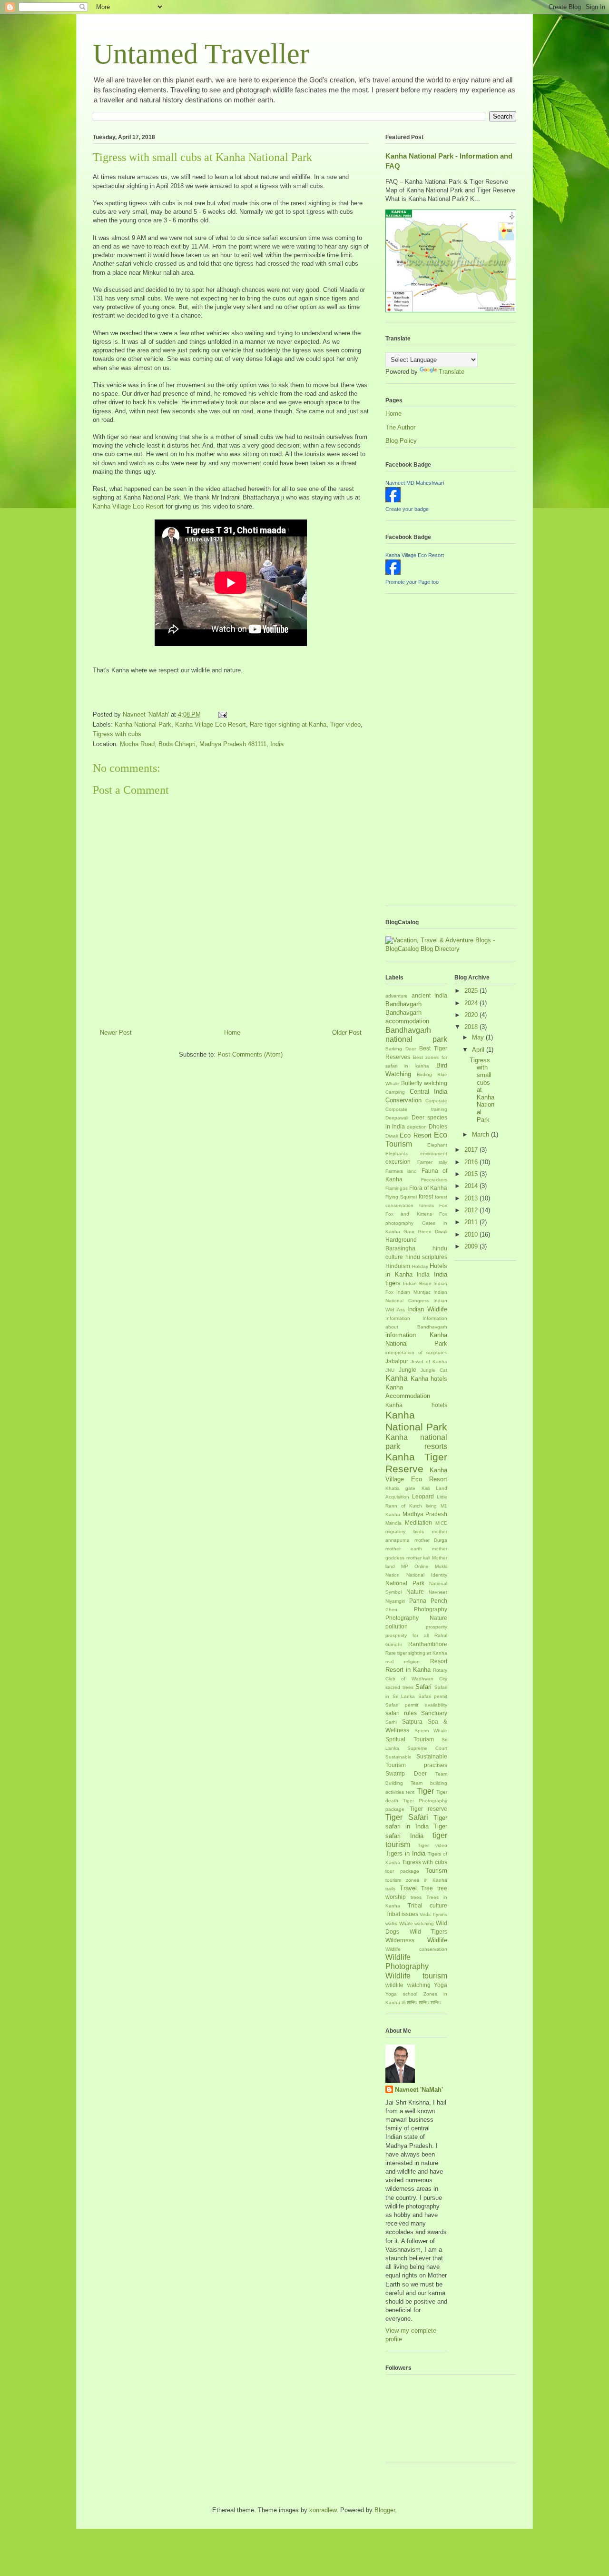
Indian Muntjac (413, 1292)
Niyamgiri (395, 1601)
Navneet (438, 1592)
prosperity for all (407, 1635)
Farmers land (401, 1171)
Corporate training (416, 1109)
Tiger (425, 1791)
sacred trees (399, 1687)
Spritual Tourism (410, 1739)
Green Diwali (432, 1232)
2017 (472, 1150)
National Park (405, 1583)
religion (412, 1662)
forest (426, 1196)
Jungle (408, 1370)
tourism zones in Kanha (416, 1880)
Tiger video (345, 724)
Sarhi (391, 1722)
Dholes (438, 1126)
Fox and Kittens (409, 1214)
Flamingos (397, 1188)
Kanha (397, 1378)
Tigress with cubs (117, 734)
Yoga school (401, 1994)
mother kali (418, 1558)
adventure (397, 996)
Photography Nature (416, 1618)
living (431, 1506)
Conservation (403, 1100)
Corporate (436, 1101)
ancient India (429, 995)
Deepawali (397, 1118)
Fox (443, 1205)
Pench (439, 1601)
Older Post (347, 1033)
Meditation (418, 1523)
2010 (472, 1234)
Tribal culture (428, 1905)
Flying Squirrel (401, 1197)
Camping (395, 1092)
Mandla (393, 1523)
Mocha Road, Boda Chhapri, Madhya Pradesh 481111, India (202, 744)
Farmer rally (432, 1162)
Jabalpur (397, 1361)
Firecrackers (434, 1180)
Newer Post (116, 1033)
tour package (402, 1871)
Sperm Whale (431, 1731)
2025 (472, 991)
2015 (472, 1174)
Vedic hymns (433, 1914)
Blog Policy (401, 441)
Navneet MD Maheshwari (415, 483)
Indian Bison (417, 1283)
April (479, 1050)
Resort (439, 1661)
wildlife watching (408, 1985)
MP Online (415, 1566)
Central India (429, 1092)
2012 (472, 1210)
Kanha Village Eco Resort (128, 506)
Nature (415, 1592)
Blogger (385, 2510)
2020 (472, 1015)
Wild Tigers (429, 1932)
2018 (472, 1027)
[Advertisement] (423, 753)
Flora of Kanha (428, 1188)
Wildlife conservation (416, 1949)
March (481, 1134)
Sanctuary (434, 1713)
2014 (472, 1186)
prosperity (437, 1627)
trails (390, 1889)
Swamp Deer (406, 1773)
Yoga (441, 1985)
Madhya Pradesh (425, 1514)
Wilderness (400, 1940)
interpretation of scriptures (416, 1353)
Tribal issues (402, 1914)
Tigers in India (405, 1853)
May (479, 1037)
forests (427, 1205)
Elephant (437, 1145)
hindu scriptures (427, 1257)
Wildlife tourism (416, 1976)
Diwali (392, 1136)
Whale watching (417, 1923)
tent (410, 1792)
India (423, 1274)
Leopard (423, 1496)
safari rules (401, 1713)
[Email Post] (222, 714)
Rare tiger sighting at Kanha (288, 724)
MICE (441, 1523)
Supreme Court (427, 1748)
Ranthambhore (428, 1644)
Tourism (436, 1871)
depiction (417, 1127)
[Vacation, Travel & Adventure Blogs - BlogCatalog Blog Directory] (451, 949)
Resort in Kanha (408, 1670)
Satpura (412, 1722)
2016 (472, 1162)
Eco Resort (415, 1135)
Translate (452, 372)
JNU (390, 1370)
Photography (431, 1609)
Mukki (441, 1566)
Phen (391, 1610)
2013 (472, 1198)
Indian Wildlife (427, 1309)
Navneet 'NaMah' (419, 2090)
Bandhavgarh (403, 1004)
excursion (398, 1162)
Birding (424, 1074)
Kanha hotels (429, 1379)
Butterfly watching (424, 1083)
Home (232, 1033)
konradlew (323, 2510)
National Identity (427, 1575)
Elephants (397, 1153)
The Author (400, 427)
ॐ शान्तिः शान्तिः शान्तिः (421, 2002)
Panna (418, 1601)
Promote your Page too (412, 582)
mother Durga (431, 1540)
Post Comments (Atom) (250, 1054)
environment (434, 1153)
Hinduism (398, 1266)
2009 (472, 1246)
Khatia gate (400, 1488)
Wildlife (437, 1940)
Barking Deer (401, 1049)
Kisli (426, 1488)
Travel (408, 1888)
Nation (393, 1575)
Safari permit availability (416, 1705)
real (389, 1662)
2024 (472, 1003)
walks (391, 1923)
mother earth (404, 1549)
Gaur (409, 1232)
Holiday (420, 1266)
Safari (423, 1687)
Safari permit (433, 1696)
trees (416, 1897)
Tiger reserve (429, 1809)
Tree (427, 1888)
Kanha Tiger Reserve (416, 1463)
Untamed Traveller (201, 54)
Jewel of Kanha (429, 1362)
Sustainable (398, 1757)
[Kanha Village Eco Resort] (393, 573)
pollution (397, 1626)
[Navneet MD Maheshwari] (393, 500)
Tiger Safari (407, 1817)
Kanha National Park (143, 724)
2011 (472, 1222)
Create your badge (407, 509)
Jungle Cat (434, 1370)
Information (398, 1318)
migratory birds (405, 1532)
